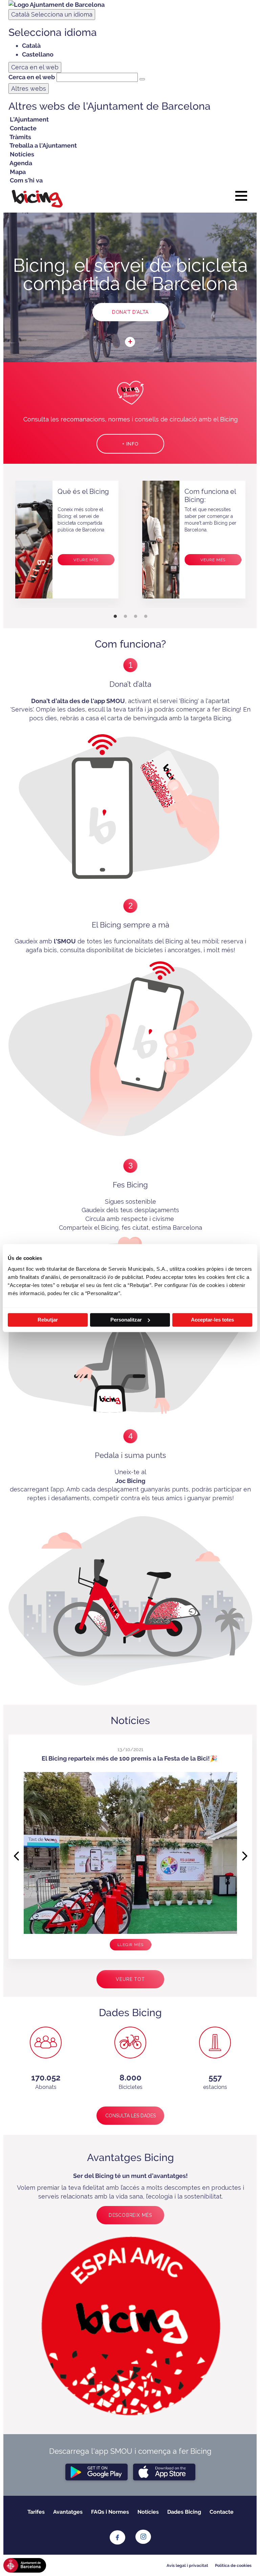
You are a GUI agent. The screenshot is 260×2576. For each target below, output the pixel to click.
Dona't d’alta (130, 312)
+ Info (130, 444)
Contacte (222, 2512)
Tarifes (36, 2512)
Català (52, 14)
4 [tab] (146, 616)
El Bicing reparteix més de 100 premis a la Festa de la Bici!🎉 (129, 1758)
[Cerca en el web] (142, 79)
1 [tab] (115, 616)
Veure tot (130, 1979)
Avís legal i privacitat (187, 2566)
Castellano (38, 54)
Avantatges (68, 2512)
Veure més (86, 560)
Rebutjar (48, 1320)
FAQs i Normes (110, 2512)
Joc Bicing (130, 1481)
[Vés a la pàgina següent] (246, 1851)
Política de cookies (233, 2566)
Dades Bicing (184, 2512)
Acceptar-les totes (212, 1320)
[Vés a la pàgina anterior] (15, 1851)
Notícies (148, 2512)
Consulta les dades (131, 2116)
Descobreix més (130, 2215)
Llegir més (131, 1945)
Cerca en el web (32, 77)
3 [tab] (135, 616)
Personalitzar (126, 1320)
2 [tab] (125, 616)
